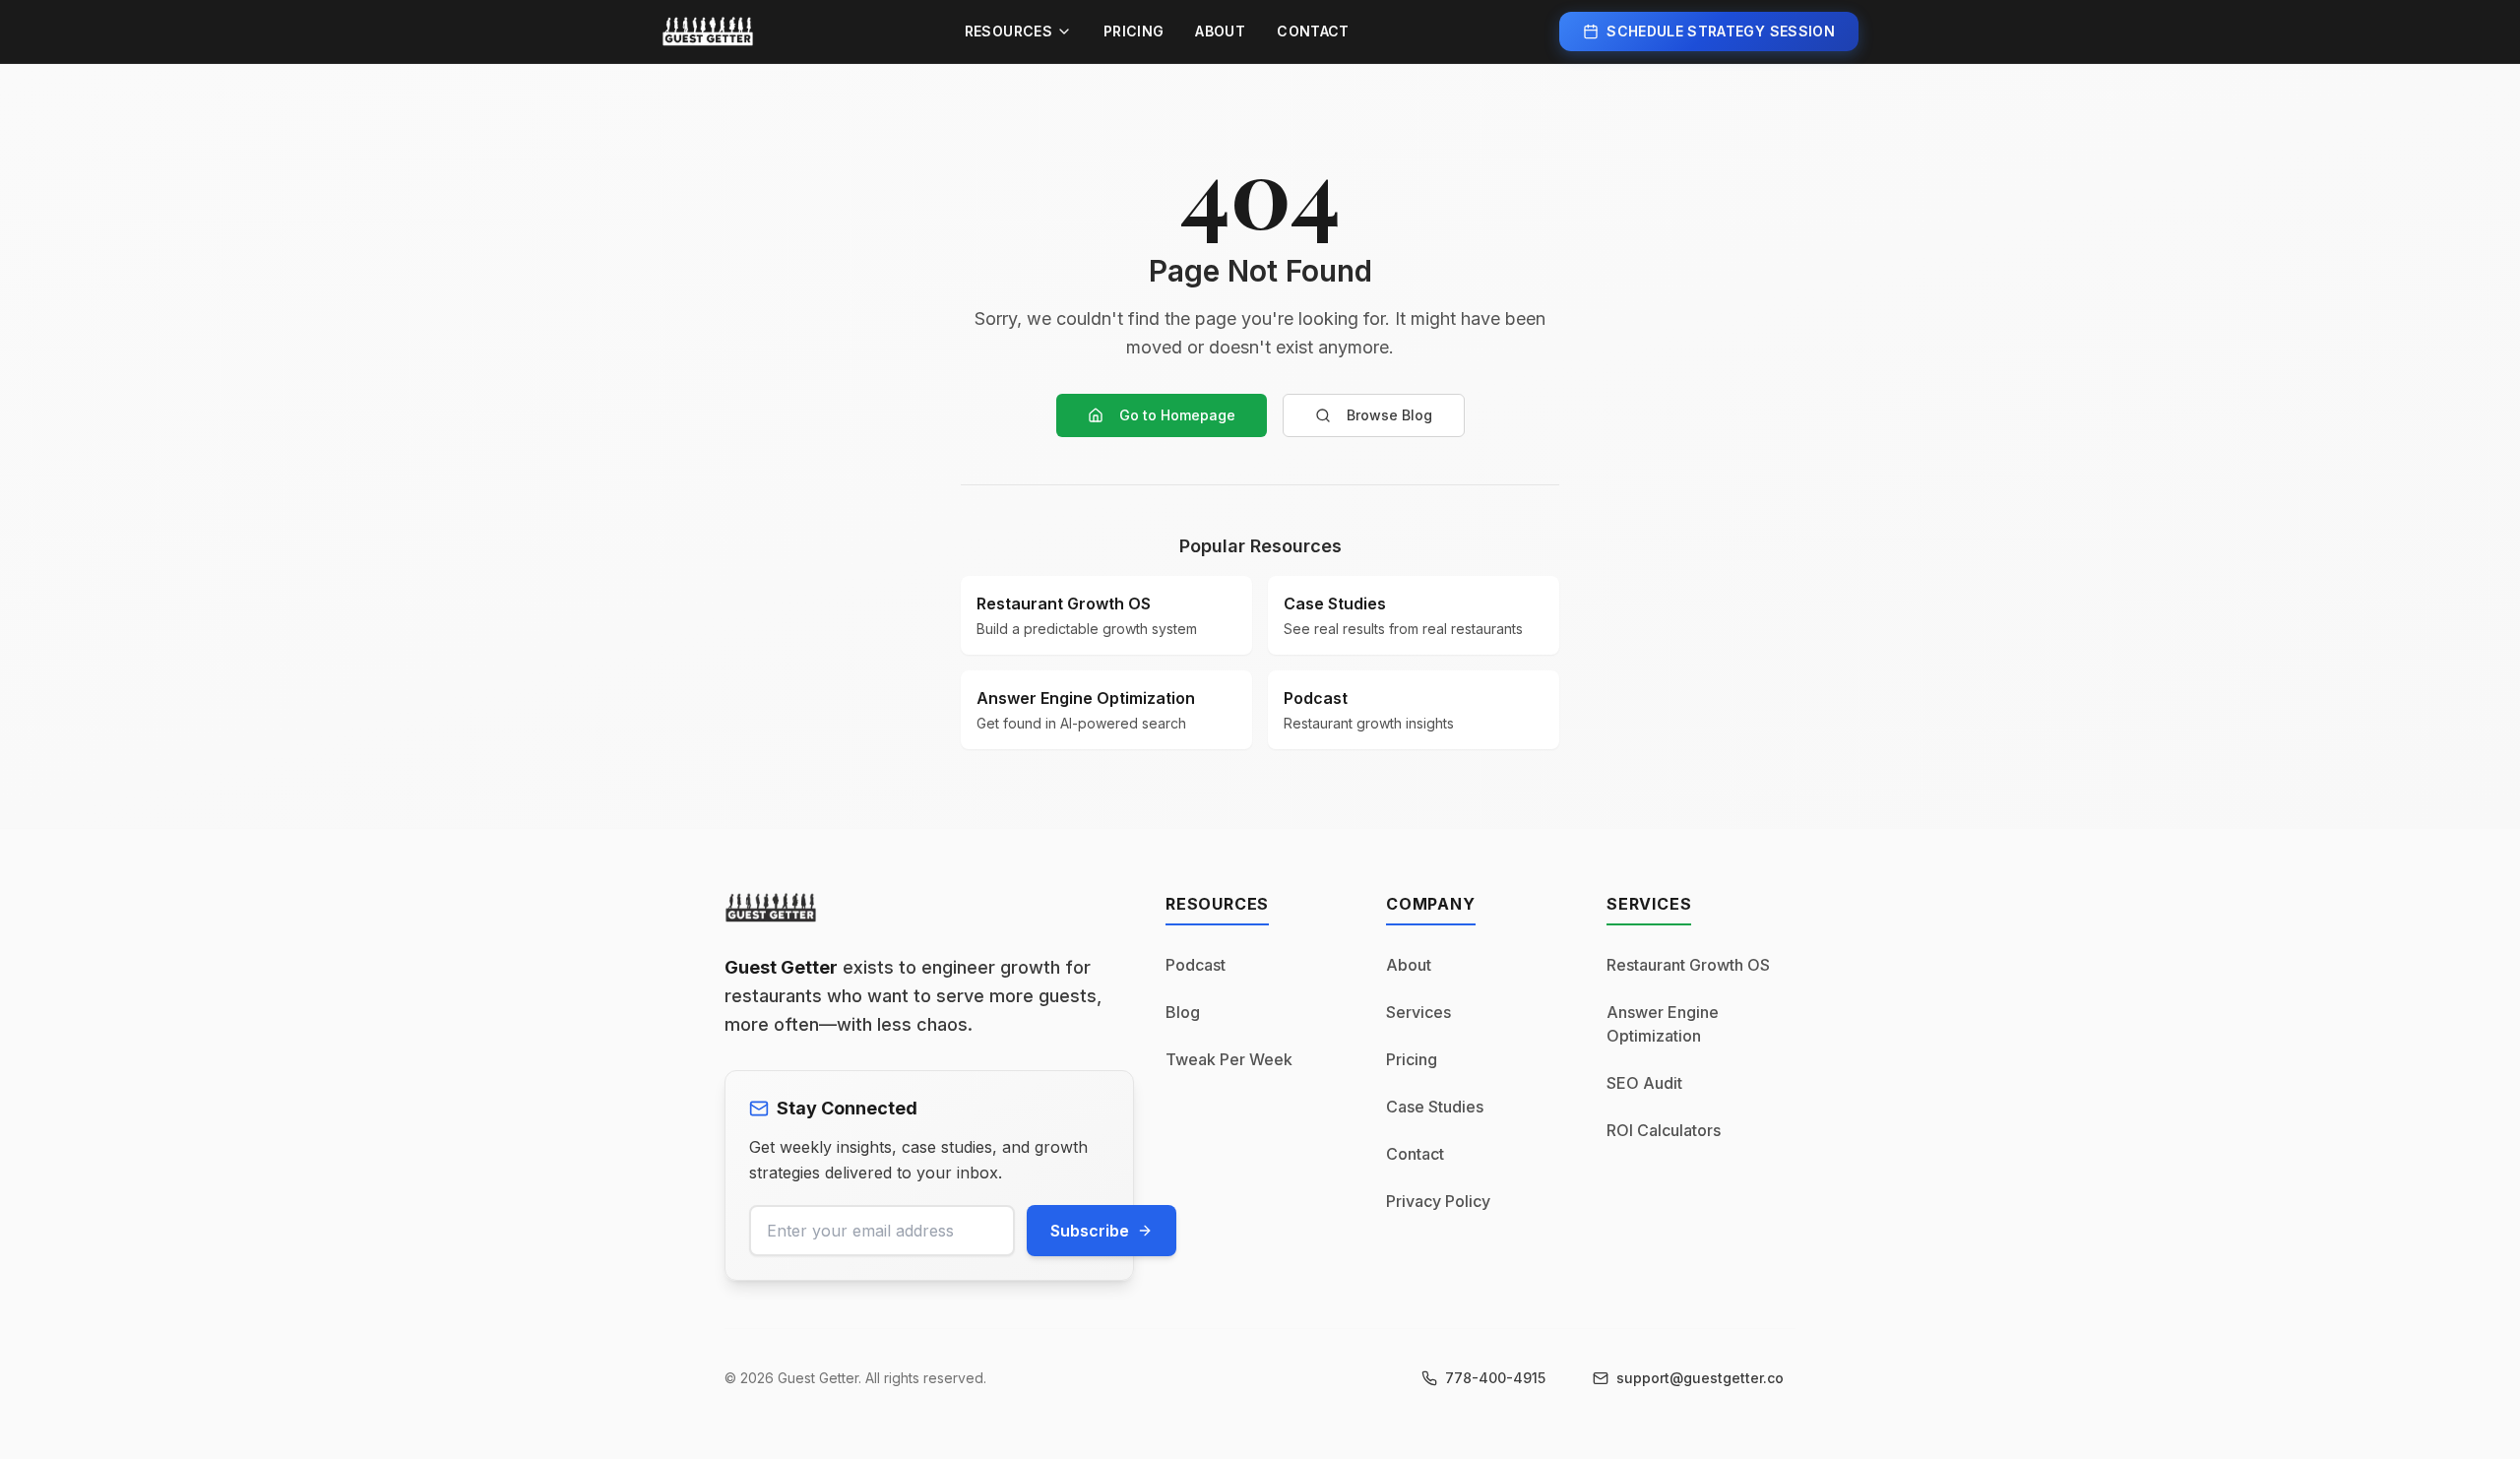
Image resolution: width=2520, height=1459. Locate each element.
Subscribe (1090, 1231)
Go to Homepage (1177, 415)
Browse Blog (1389, 415)
